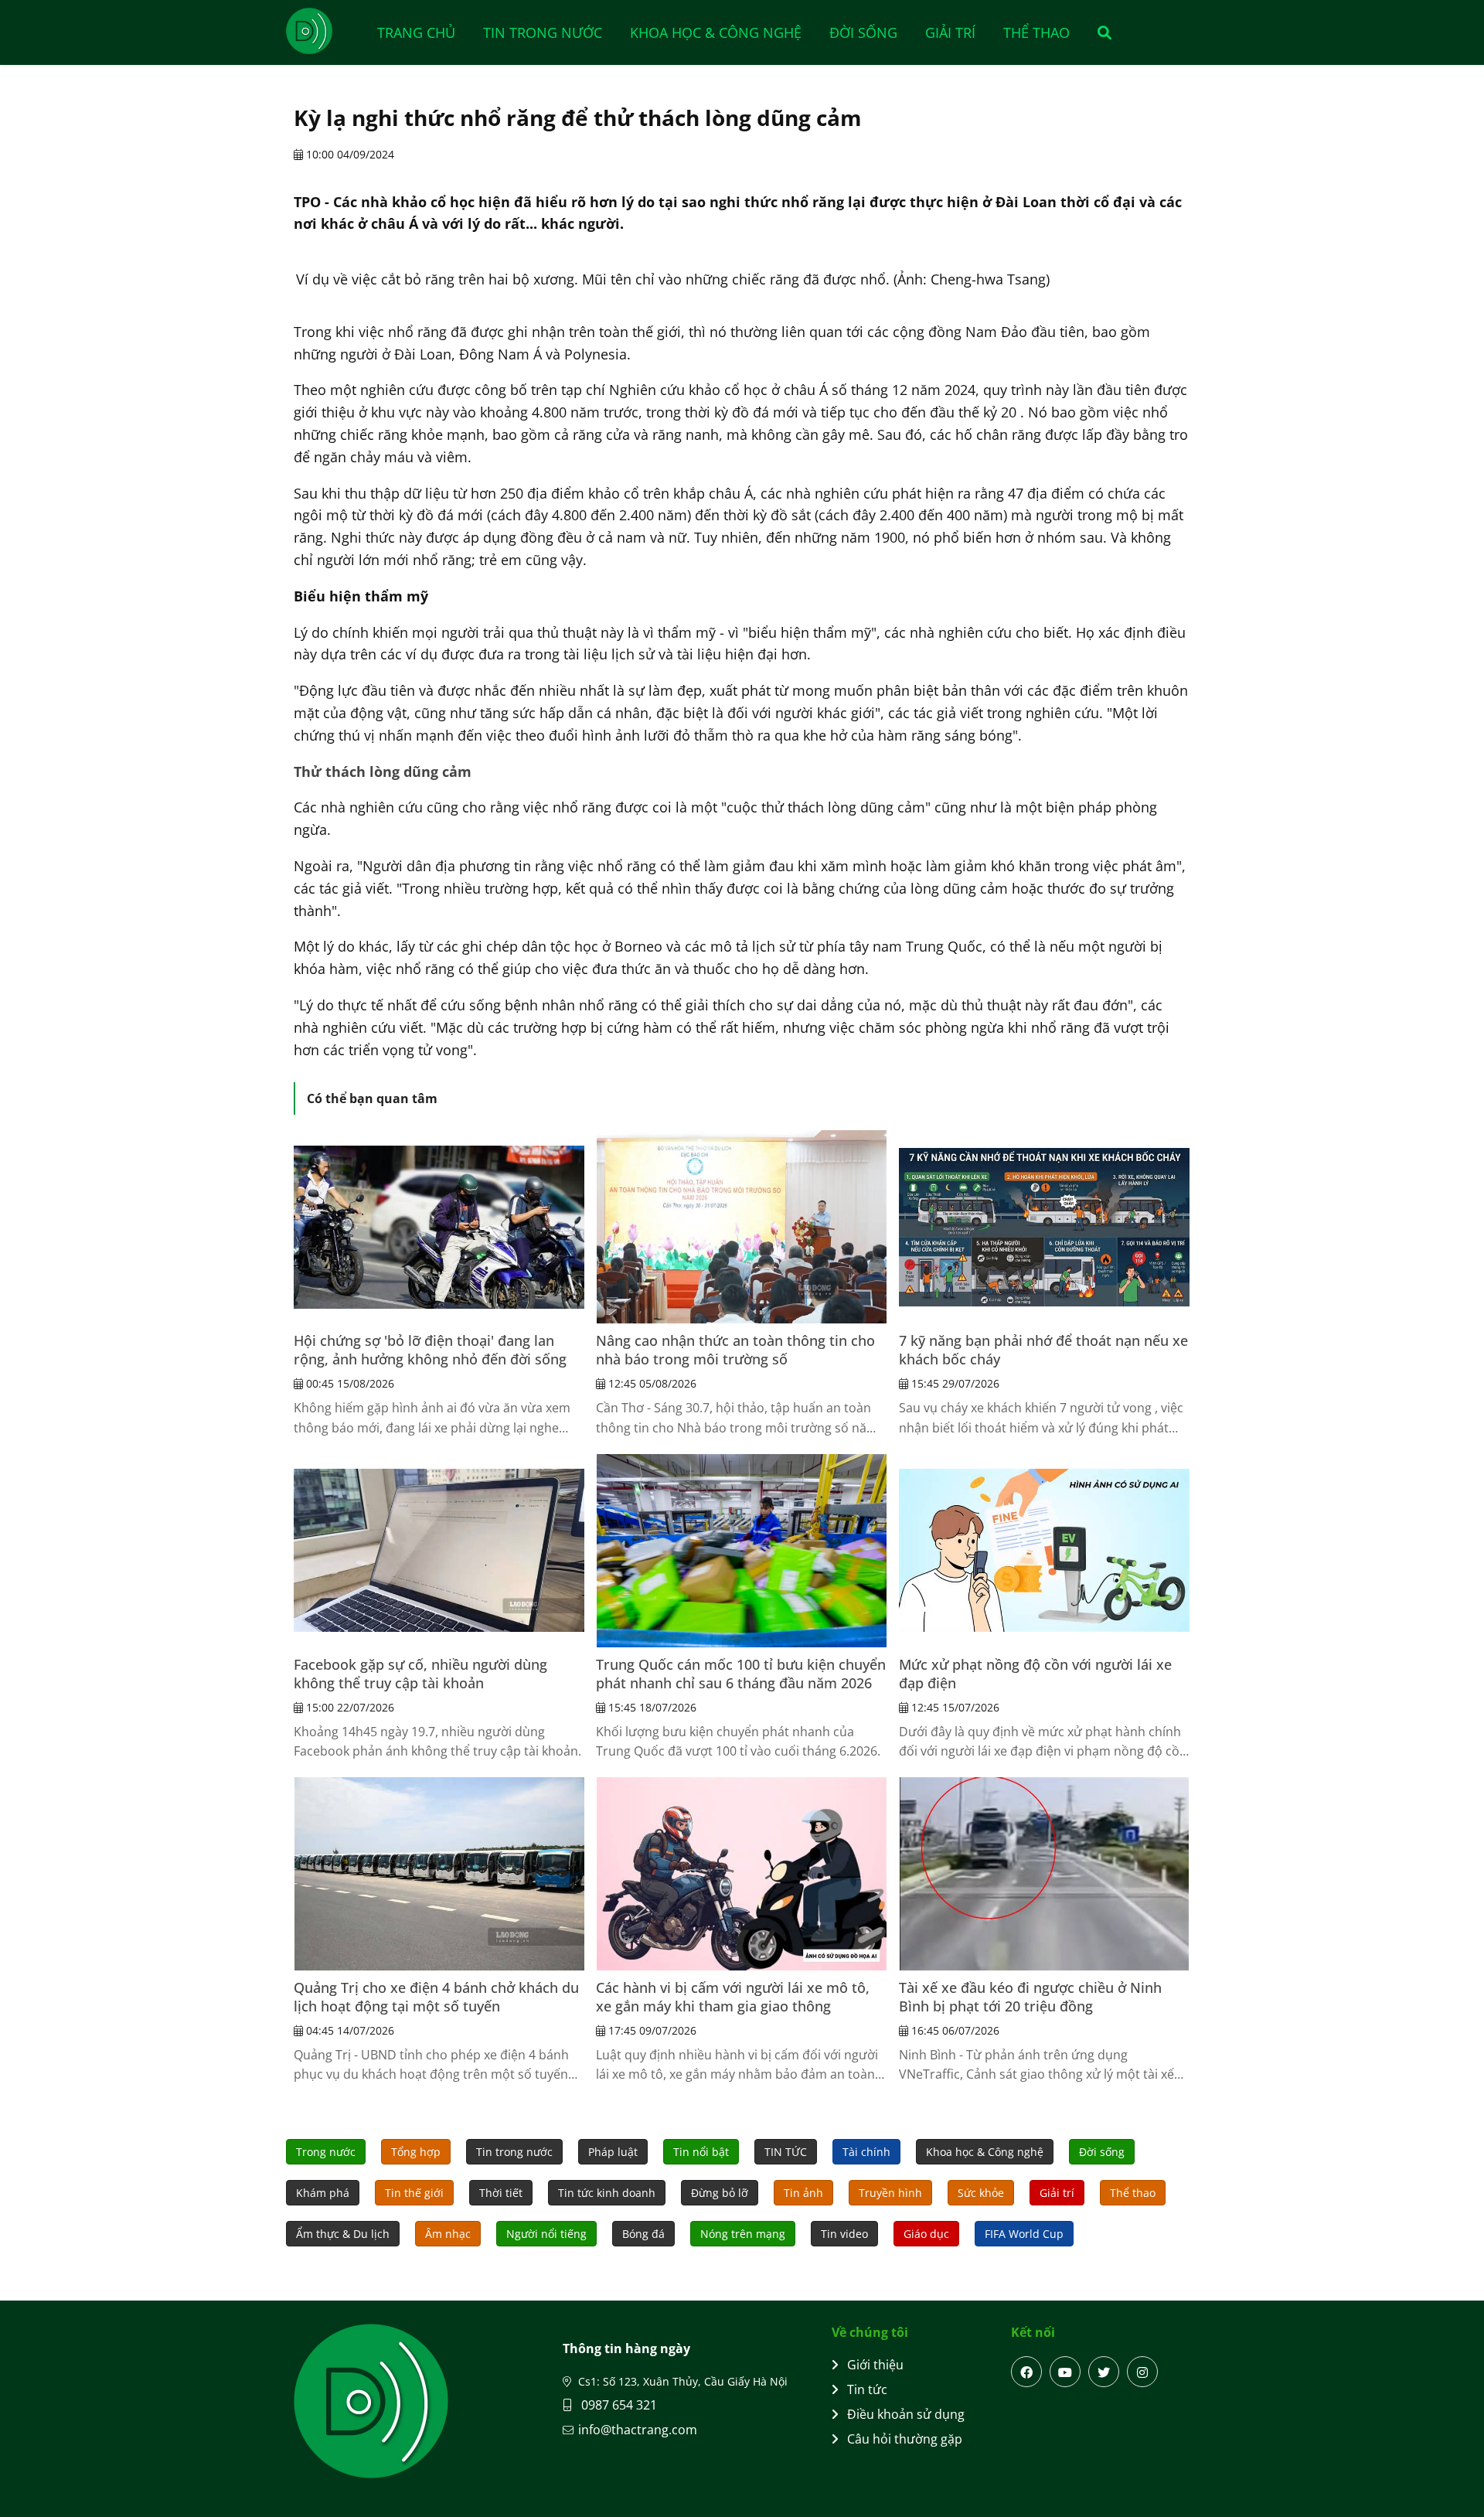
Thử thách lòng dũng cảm (383, 771)
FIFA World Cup (1024, 2234)
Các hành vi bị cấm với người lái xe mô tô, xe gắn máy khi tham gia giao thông (733, 1997)
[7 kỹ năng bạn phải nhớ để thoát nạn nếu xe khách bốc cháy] (1044, 1227)
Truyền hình (890, 2193)
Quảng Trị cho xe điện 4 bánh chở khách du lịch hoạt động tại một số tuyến (436, 1997)
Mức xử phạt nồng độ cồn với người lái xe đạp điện (1035, 1674)
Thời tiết (501, 2193)
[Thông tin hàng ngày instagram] (1142, 2372)
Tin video (844, 2234)
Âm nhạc (448, 2234)
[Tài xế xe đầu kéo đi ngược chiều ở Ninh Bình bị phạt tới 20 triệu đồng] (1044, 1874)
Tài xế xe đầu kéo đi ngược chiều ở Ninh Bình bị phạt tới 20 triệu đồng (1030, 1997)
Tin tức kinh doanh (607, 2193)
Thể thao (1036, 32)
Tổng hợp (416, 2152)
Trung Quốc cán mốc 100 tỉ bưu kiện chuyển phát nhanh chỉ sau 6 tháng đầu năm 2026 (741, 1674)
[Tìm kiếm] (1099, 32)
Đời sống (863, 32)
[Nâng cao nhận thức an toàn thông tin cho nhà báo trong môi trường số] (741, 1227)
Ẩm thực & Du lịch (343, 2234)
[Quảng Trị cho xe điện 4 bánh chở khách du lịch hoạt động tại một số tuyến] (439, 1874)
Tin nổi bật (701, 2152)
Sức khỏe (981, 2193)
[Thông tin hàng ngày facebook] (1026, 2372)
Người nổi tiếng (546, 2234)
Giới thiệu (875, 2365)
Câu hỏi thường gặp (905, 2439)
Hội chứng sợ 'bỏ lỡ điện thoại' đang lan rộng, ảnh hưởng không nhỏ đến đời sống (430, 1350)
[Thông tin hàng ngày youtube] (1065, 2372)
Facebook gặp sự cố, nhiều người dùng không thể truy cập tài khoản (420, 1674)
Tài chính (866, 2152)
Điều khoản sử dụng (906, 2414)
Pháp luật (613, 2152)
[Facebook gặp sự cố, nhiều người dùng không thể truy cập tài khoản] (439, 1551)
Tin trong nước (543, 32)
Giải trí (950, 32)
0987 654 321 (618, 2405)
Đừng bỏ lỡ (720, 2193)
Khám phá (323, 2193)
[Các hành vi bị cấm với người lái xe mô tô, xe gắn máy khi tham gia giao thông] (741, 1874)
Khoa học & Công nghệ (716, 32)
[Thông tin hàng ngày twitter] (1104, 2372)
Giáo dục (926, 2234)
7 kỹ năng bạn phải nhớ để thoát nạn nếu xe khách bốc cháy (1043, 1350)
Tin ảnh (803, 2193)
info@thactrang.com (638, 2430)
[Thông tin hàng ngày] (325, 31)
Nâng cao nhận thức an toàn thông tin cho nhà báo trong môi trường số (735, 1350)
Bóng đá (643, 2234)
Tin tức (867, 2389)
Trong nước (326, 2152)
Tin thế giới (414, 2193)
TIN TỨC (786, 2152)
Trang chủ (416, 32)
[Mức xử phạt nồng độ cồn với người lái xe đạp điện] (1044, 1551)
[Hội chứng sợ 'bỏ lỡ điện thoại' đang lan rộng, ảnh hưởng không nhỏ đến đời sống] (439, 1227)
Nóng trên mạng (743, 2234)
